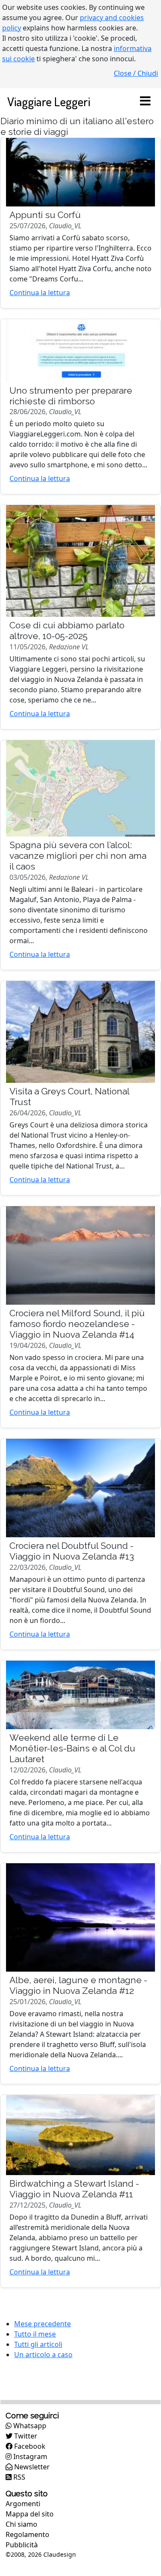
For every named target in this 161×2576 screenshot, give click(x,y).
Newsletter (31, 2467)
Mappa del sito (30, 2514)
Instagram (29, 2456)
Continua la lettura (40, 293)
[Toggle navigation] (145, 102)
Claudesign (60, 2554)
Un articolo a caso (43, 2355)
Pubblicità (22, 2545)
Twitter (25, 2436)
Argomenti (23, 2504)
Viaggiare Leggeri (49, 101)
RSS (18, 2477)
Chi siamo (21, 2524)
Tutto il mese (35, 2334)
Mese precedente (43, 2324)
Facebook (29, 2446)
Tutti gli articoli (38, 2344)
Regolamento (27, 2534)
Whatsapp (29, 2426)
